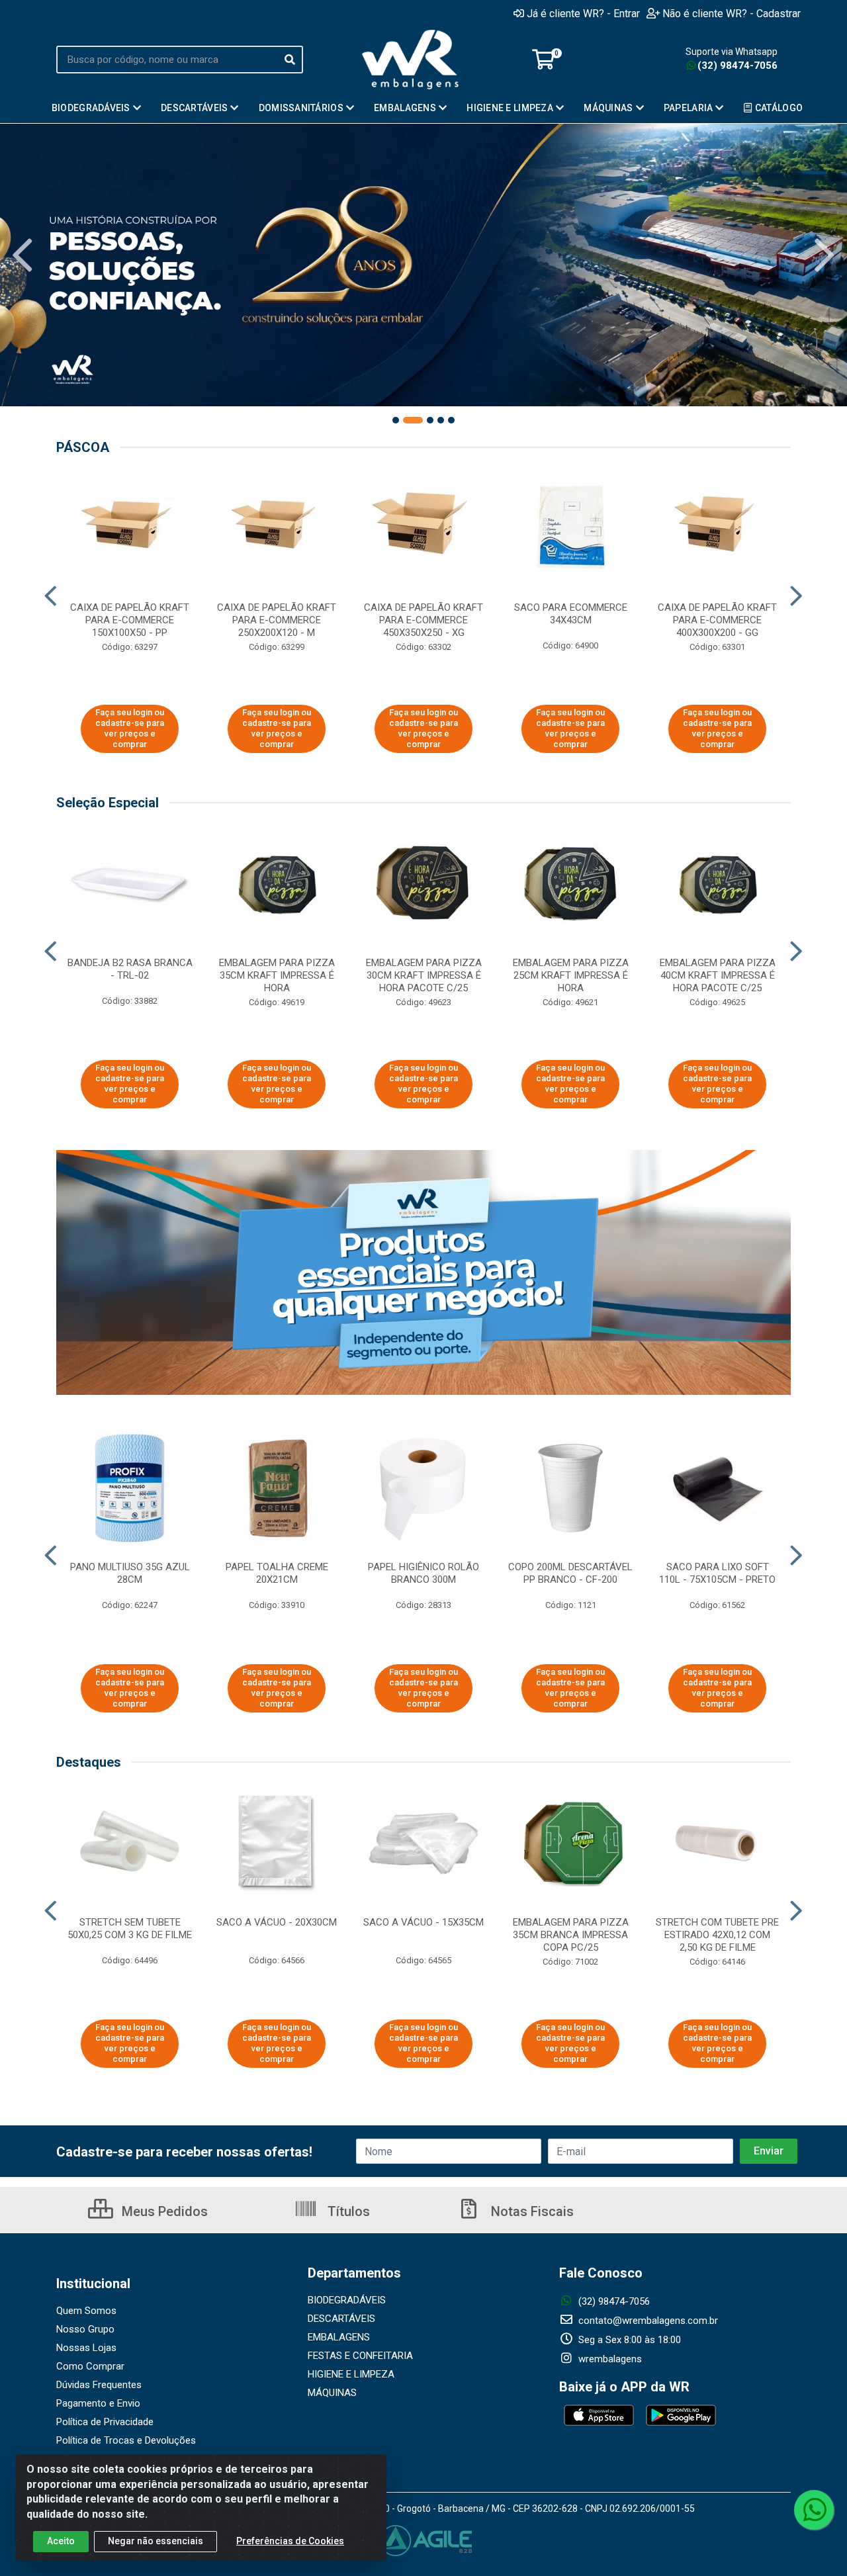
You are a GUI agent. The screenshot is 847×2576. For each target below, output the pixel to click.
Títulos (347, 2211)
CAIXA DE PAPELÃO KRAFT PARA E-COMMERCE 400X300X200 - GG (717, 620)
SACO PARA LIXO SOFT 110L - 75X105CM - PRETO (717, 1573)
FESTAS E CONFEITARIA (360, 2356)
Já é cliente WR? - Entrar (583, 13)
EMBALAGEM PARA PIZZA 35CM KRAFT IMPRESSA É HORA (277, 975)
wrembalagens (609, 2359)
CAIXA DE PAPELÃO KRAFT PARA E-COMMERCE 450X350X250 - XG (423, 620)
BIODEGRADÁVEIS (347, 2300)
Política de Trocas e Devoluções (126, 2440)
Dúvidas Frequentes (99, 2385)
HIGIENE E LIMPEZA (351, 2374)
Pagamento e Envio (98, 2403)
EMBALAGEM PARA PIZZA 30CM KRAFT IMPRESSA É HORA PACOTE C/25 (424, 975)
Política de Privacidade (105, 2422)
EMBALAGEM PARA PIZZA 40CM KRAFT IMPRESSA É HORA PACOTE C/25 (718, 975)
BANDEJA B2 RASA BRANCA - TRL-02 (130, 969)
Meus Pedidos (163, 2211)
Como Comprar (90, 2366)
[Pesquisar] (290, 60)
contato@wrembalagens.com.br (647, 2321)
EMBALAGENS (339, 2337)
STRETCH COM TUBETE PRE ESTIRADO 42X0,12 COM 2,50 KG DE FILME (717, 1935)
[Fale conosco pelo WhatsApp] (814, 2510)
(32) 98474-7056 (737, 66)
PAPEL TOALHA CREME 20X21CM (277, 1573)
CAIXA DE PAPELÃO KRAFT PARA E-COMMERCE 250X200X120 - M (277, 620)
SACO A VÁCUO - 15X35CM (423, 1922)
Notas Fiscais (531, 2211)
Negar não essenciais (156, 2541)
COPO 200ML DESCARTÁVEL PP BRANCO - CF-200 (570, 1573)
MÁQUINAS (332, 2393)
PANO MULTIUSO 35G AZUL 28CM (130, 1573)
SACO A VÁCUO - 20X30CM (277, 1922)
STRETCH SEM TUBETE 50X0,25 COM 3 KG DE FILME (130, 1929)
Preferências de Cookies (290, 2541)
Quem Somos (86, 2311)
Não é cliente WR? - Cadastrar (732, 13)
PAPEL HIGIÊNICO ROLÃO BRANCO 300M (423, 1573)
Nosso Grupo (85, 2329)
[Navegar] (22, 255)
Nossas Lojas (86, 2348)
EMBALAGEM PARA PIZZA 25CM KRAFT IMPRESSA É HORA (571, 975)
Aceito (61, 2541)
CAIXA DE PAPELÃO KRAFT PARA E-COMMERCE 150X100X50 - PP (130, 620)
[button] (396, 420)
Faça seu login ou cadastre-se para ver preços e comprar (130, 729)
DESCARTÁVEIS (341, 2319)
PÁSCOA (83, 447)
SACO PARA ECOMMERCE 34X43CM (571, 614)
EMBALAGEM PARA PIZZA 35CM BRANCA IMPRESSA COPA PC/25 (571, 1935)
